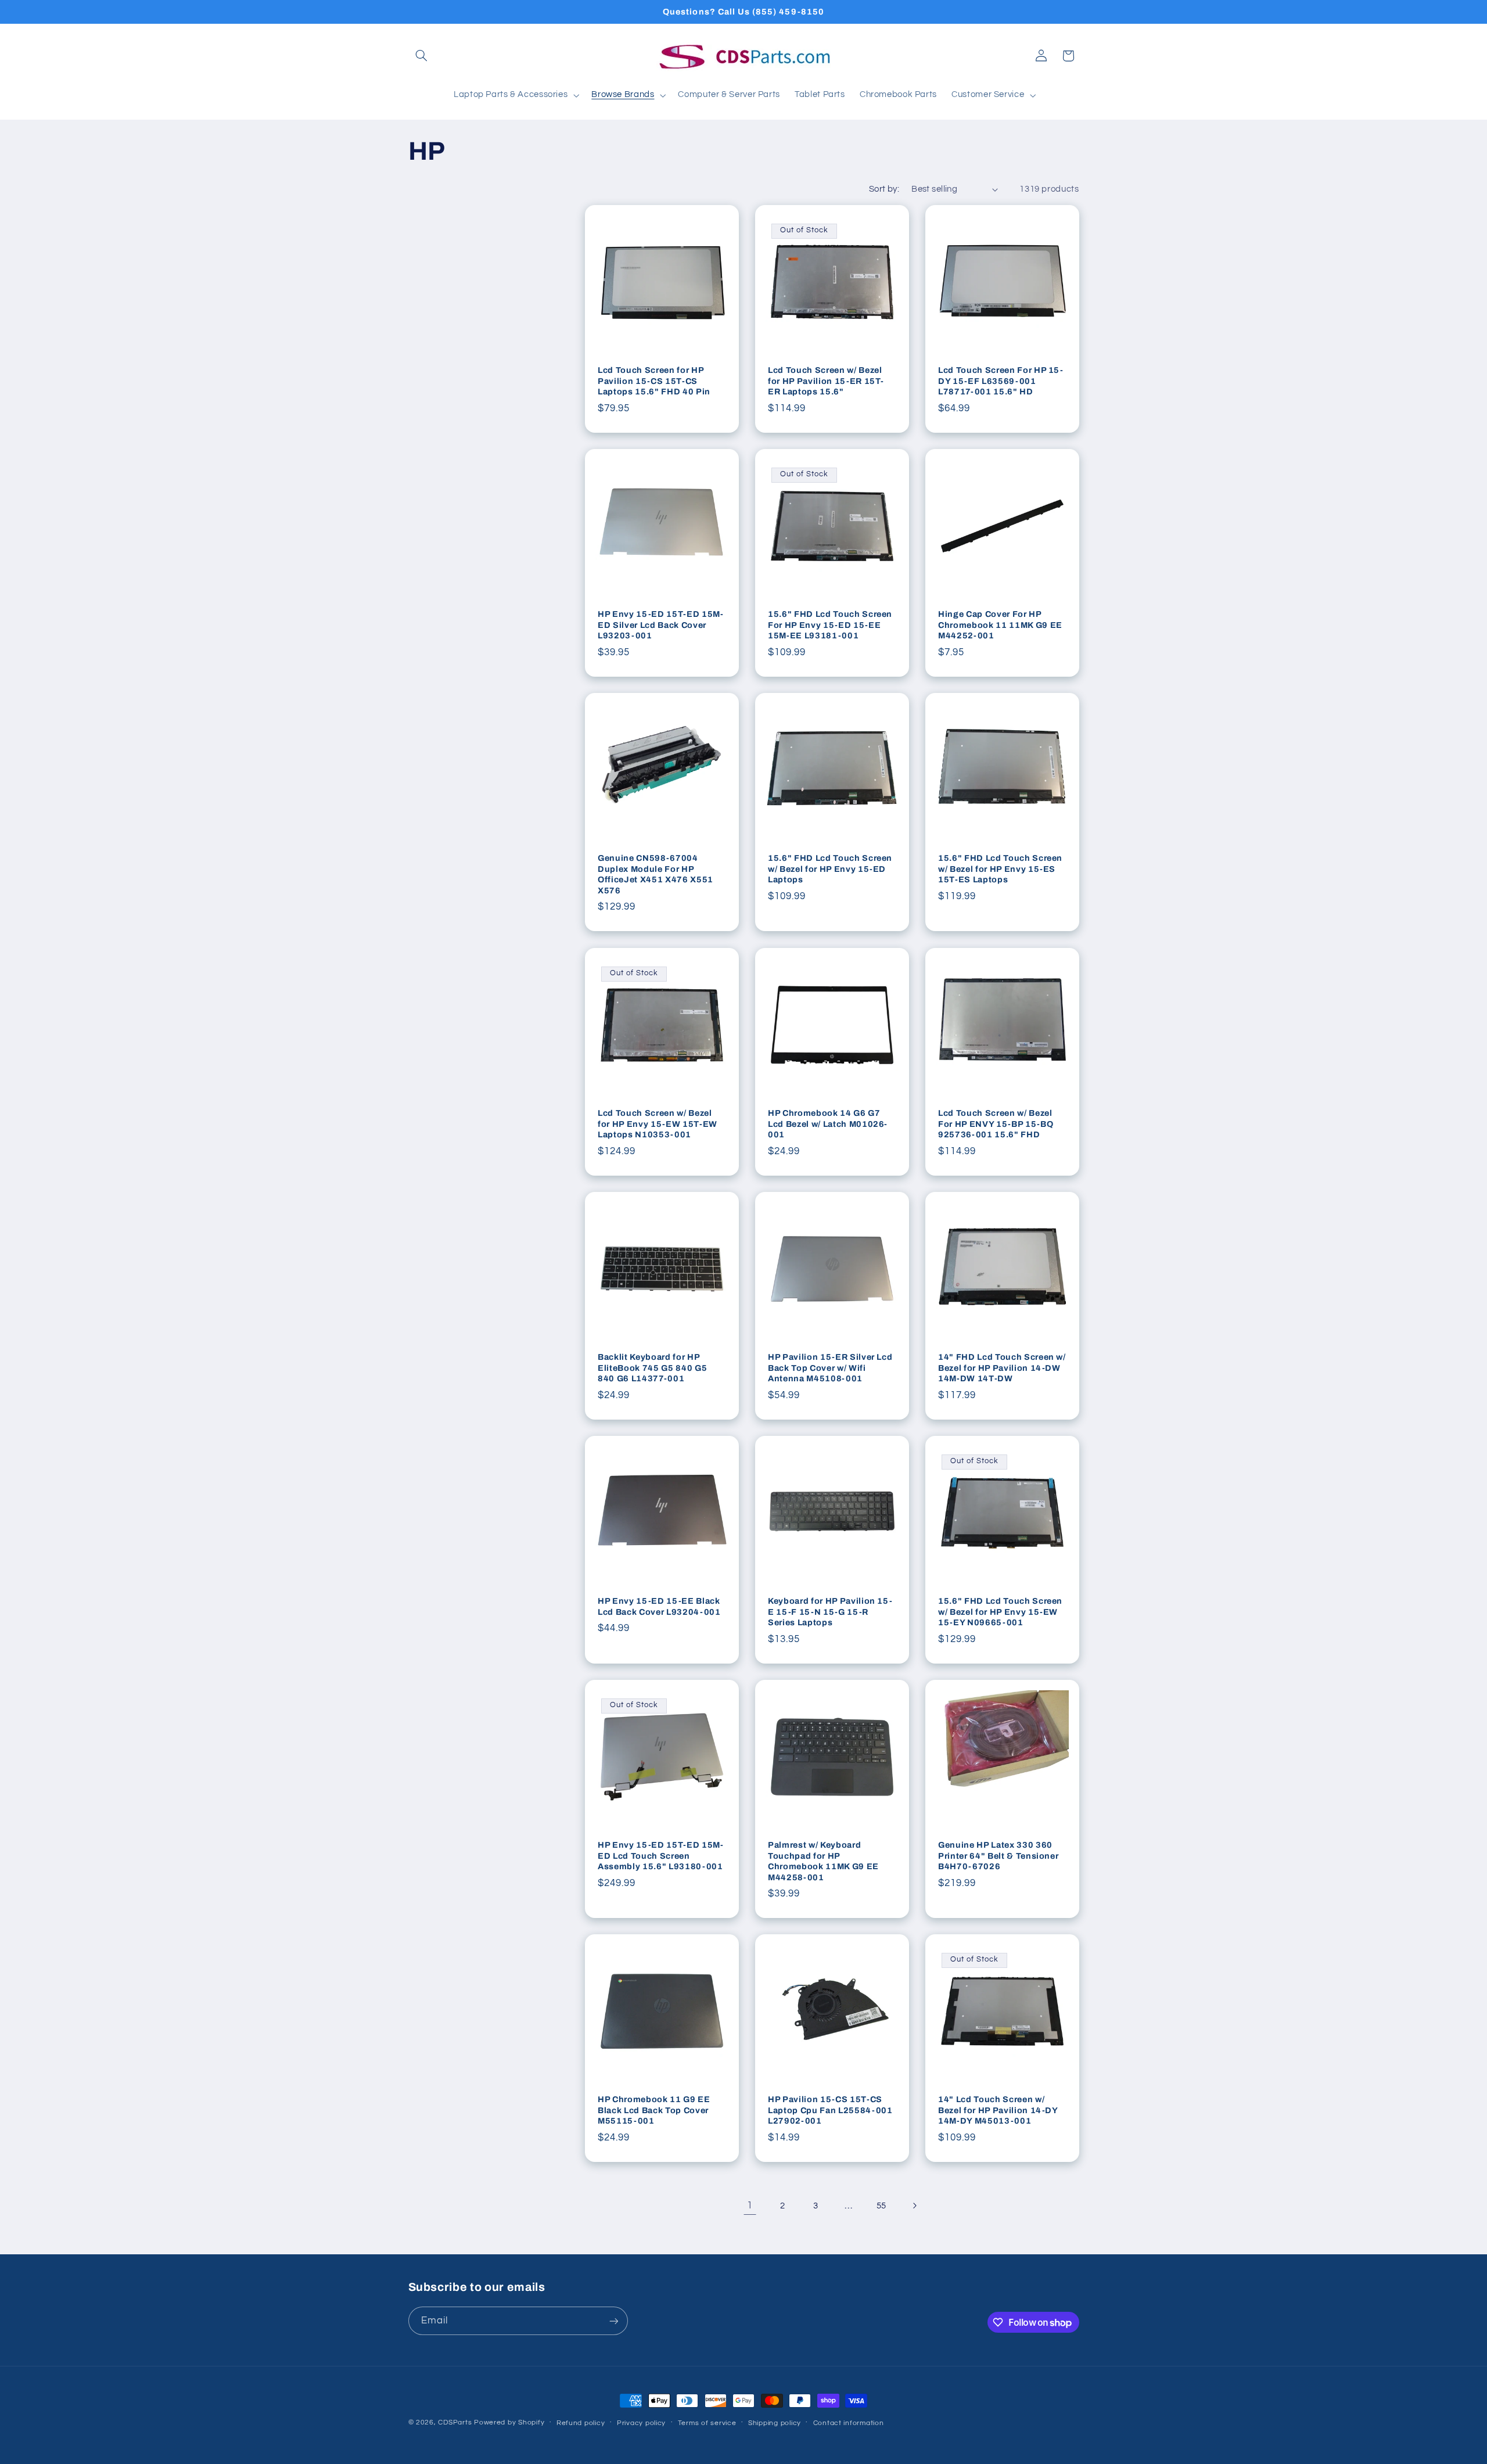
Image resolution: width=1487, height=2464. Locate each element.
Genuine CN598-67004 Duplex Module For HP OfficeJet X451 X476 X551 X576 (655, 874)
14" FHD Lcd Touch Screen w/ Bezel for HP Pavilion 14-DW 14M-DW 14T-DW (1002, 1368)
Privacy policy (641, 2423)
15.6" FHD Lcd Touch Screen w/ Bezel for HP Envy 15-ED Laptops (830, 869)
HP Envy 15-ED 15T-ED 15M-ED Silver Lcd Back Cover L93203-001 (661, 625)
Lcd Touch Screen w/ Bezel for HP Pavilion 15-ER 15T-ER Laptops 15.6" (826, 381)
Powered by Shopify (509, 2422)
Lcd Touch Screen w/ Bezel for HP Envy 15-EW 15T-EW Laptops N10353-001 (658, 1124)
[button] (422, 56)
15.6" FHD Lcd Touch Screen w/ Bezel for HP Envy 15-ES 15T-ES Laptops (1000, 869)
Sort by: (884, 189)
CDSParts (455, 2422)
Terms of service (707, 2423)
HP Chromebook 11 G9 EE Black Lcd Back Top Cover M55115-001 (654, 2110)
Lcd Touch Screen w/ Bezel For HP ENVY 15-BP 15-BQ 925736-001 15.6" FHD (996, 1124)
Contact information (849, 2423)
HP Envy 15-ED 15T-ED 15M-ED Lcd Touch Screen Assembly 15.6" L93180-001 (661, 1856)
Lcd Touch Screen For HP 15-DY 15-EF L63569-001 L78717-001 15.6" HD (1001, 381)
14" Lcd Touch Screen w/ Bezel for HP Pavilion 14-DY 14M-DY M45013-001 (998, 2110)
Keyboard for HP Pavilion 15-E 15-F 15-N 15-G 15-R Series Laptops (830, 1612)
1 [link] (750, 2206)
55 (881, 2206)
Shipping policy (775, 2423)
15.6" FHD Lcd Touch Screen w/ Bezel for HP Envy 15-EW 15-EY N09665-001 (1000, 1612)
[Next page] (914, 2206)
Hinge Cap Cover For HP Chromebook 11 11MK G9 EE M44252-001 (1000, 625)
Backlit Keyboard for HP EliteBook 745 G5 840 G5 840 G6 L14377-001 (652, 1368)
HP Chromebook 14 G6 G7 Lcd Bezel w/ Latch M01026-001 (828, 1124)
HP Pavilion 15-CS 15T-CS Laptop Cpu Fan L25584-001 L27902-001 (830, 2110)
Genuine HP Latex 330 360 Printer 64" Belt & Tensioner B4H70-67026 (998, 1856)
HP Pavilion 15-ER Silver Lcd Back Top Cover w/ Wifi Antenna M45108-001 (830, 1368)
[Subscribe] (613, 2321)
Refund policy (581, 2423)
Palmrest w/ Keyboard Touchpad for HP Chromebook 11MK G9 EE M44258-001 (823, 1861)
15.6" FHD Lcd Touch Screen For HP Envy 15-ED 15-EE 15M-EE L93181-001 (830, 625)
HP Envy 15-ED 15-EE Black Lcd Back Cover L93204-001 (659, 1606)
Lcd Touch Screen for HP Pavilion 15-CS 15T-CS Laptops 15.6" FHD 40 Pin (654, 381)
